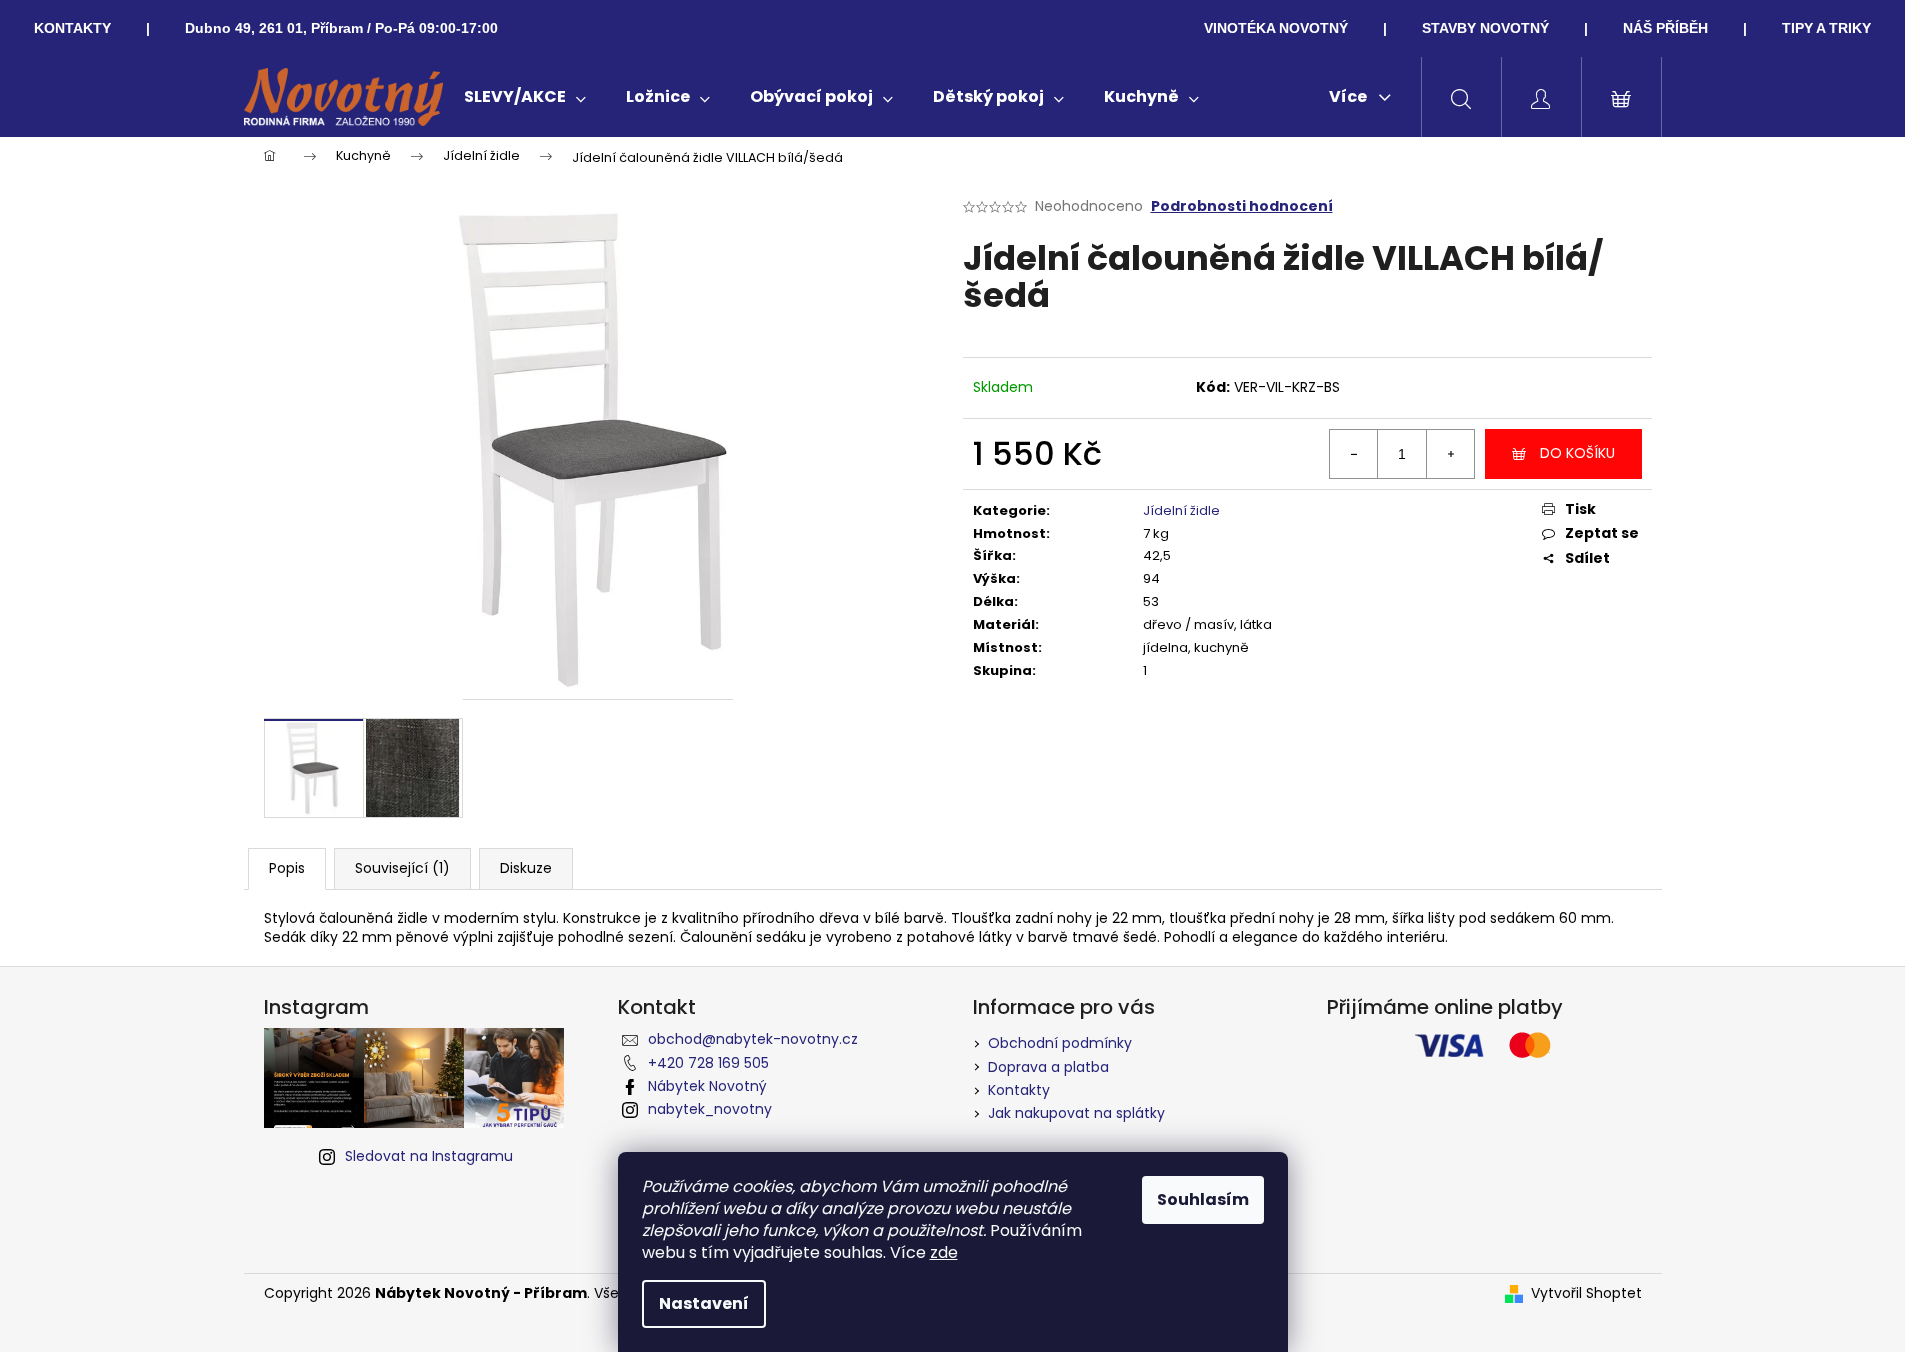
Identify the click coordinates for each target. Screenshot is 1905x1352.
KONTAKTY (72, 28)
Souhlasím (1203, 1199)
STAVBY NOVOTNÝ (1485, 28)
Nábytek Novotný (707, 1086)
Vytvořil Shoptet (1586, 1293)
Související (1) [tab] (402, 868)
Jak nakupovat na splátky (1076, 1113)
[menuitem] (525, 97)
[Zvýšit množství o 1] (1450, 454)
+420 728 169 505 (708, 1063)
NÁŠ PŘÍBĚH (1665, 28)
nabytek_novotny (710, 1109)
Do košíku (1577, 453)
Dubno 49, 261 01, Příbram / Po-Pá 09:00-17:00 (341, 28)
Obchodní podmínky (1060, 1043)
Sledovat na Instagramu (429, 1156)
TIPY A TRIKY (1826, 28)
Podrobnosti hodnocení (1242, 206)
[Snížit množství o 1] (1354, 454)
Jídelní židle (1181, 510)
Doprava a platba (1048, 1067)
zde (944, 1252)
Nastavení (704, 1303)
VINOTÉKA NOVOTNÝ (1276, 28)
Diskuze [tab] (526, 868)
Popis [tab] (287, 868)
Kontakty (1019, 1090)
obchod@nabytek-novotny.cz (753, 1039)
